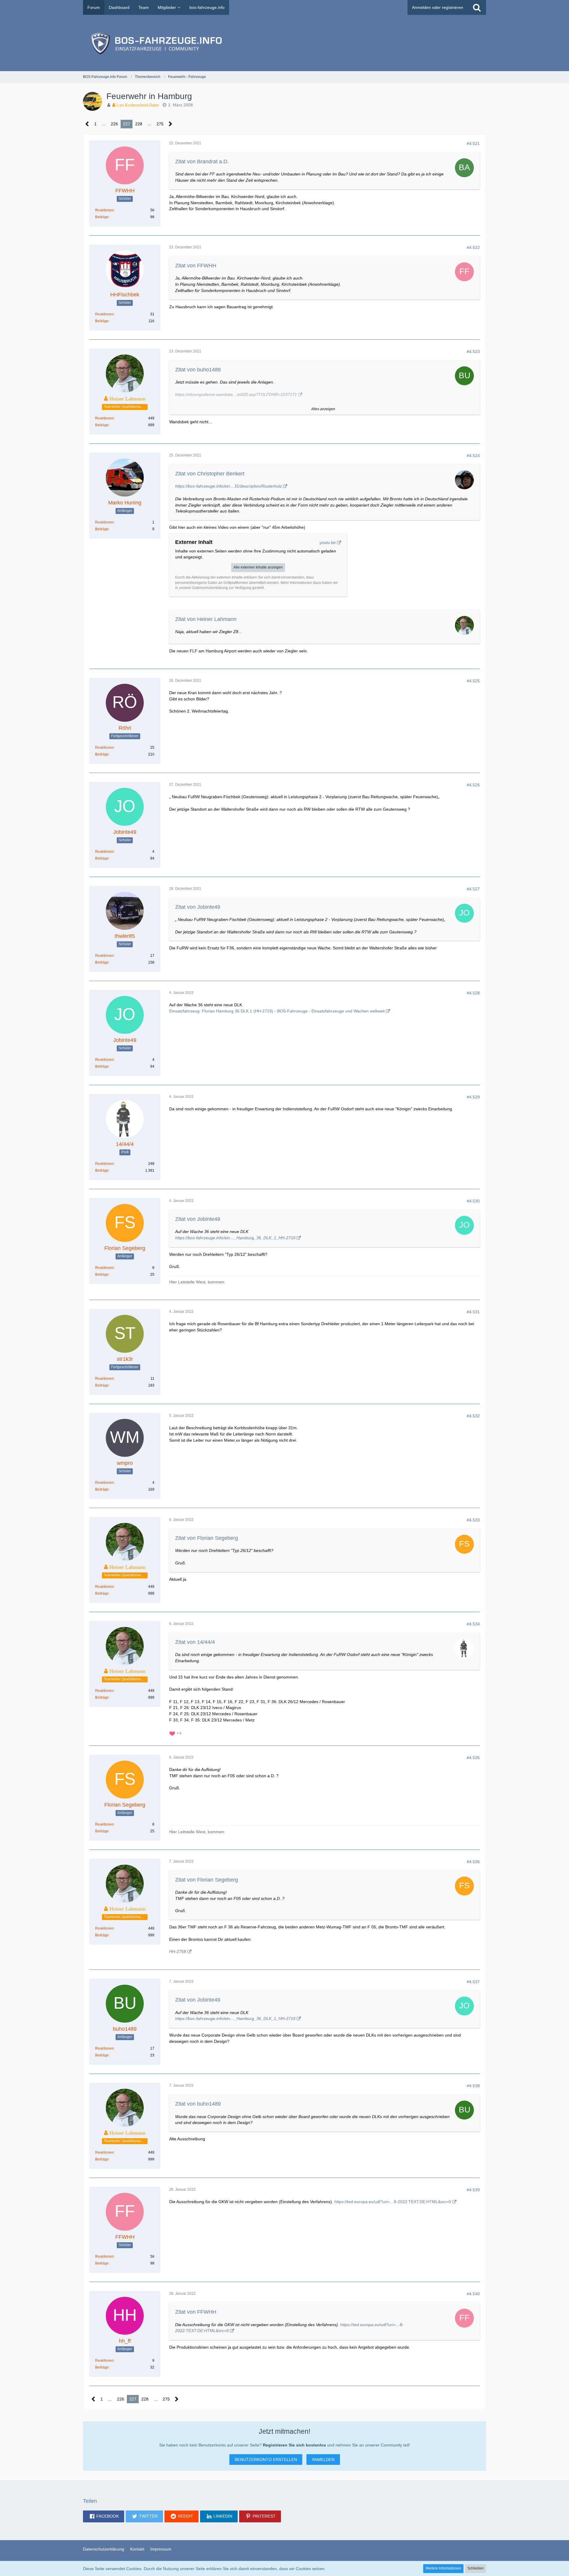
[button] (104, 2516)
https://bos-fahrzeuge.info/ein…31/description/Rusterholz (228, 486)
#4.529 (473, 1097)
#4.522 (473, 247)
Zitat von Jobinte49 (198, 907)
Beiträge (102, 217)
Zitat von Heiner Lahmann (206, 619)
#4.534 (473, 1624)
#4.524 (473, 456)
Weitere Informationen (443, 2568)
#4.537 (473, 1982)
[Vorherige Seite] (87, 124)
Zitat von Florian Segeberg (207, 1538)
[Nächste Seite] (171, 124)
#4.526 (473, 785)
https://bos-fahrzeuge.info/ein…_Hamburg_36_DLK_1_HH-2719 (235, 1238)
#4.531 (473, 1312)
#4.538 (473, 2086)
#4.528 (473, 993)
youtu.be (328, 542)
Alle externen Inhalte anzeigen (258, 567)
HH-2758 (178, 1951)
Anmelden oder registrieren (438, 7)
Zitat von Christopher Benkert (210, 474)
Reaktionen (104, 210)
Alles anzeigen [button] (323, 409)
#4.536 (473, 1862)
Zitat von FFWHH (196, 266)
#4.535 (473, 1758)
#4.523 (473, 352)
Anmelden (323, 2460)
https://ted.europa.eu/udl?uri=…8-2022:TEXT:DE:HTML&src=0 (393, 2202)
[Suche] (477, 7)
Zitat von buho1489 (198, 370)
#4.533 (473, 1520)
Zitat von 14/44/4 (195, 1642)
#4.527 (473, 889)
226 (114, 124)
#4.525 (473, 681)
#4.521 (473, 143)
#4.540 (473, 2294)
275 (160, 124)
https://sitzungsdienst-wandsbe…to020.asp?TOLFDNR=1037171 (236, 395)
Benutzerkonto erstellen (266, 2460)
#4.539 (473, 2190)
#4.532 (473, 1416)
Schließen (476, 2568)
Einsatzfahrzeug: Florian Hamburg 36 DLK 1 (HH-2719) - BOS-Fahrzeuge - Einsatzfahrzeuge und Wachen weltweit (277, 1011)
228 (139, 124)
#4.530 (473, 1201)
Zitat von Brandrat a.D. (202, 162)
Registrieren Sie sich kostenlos (294, 2445)
